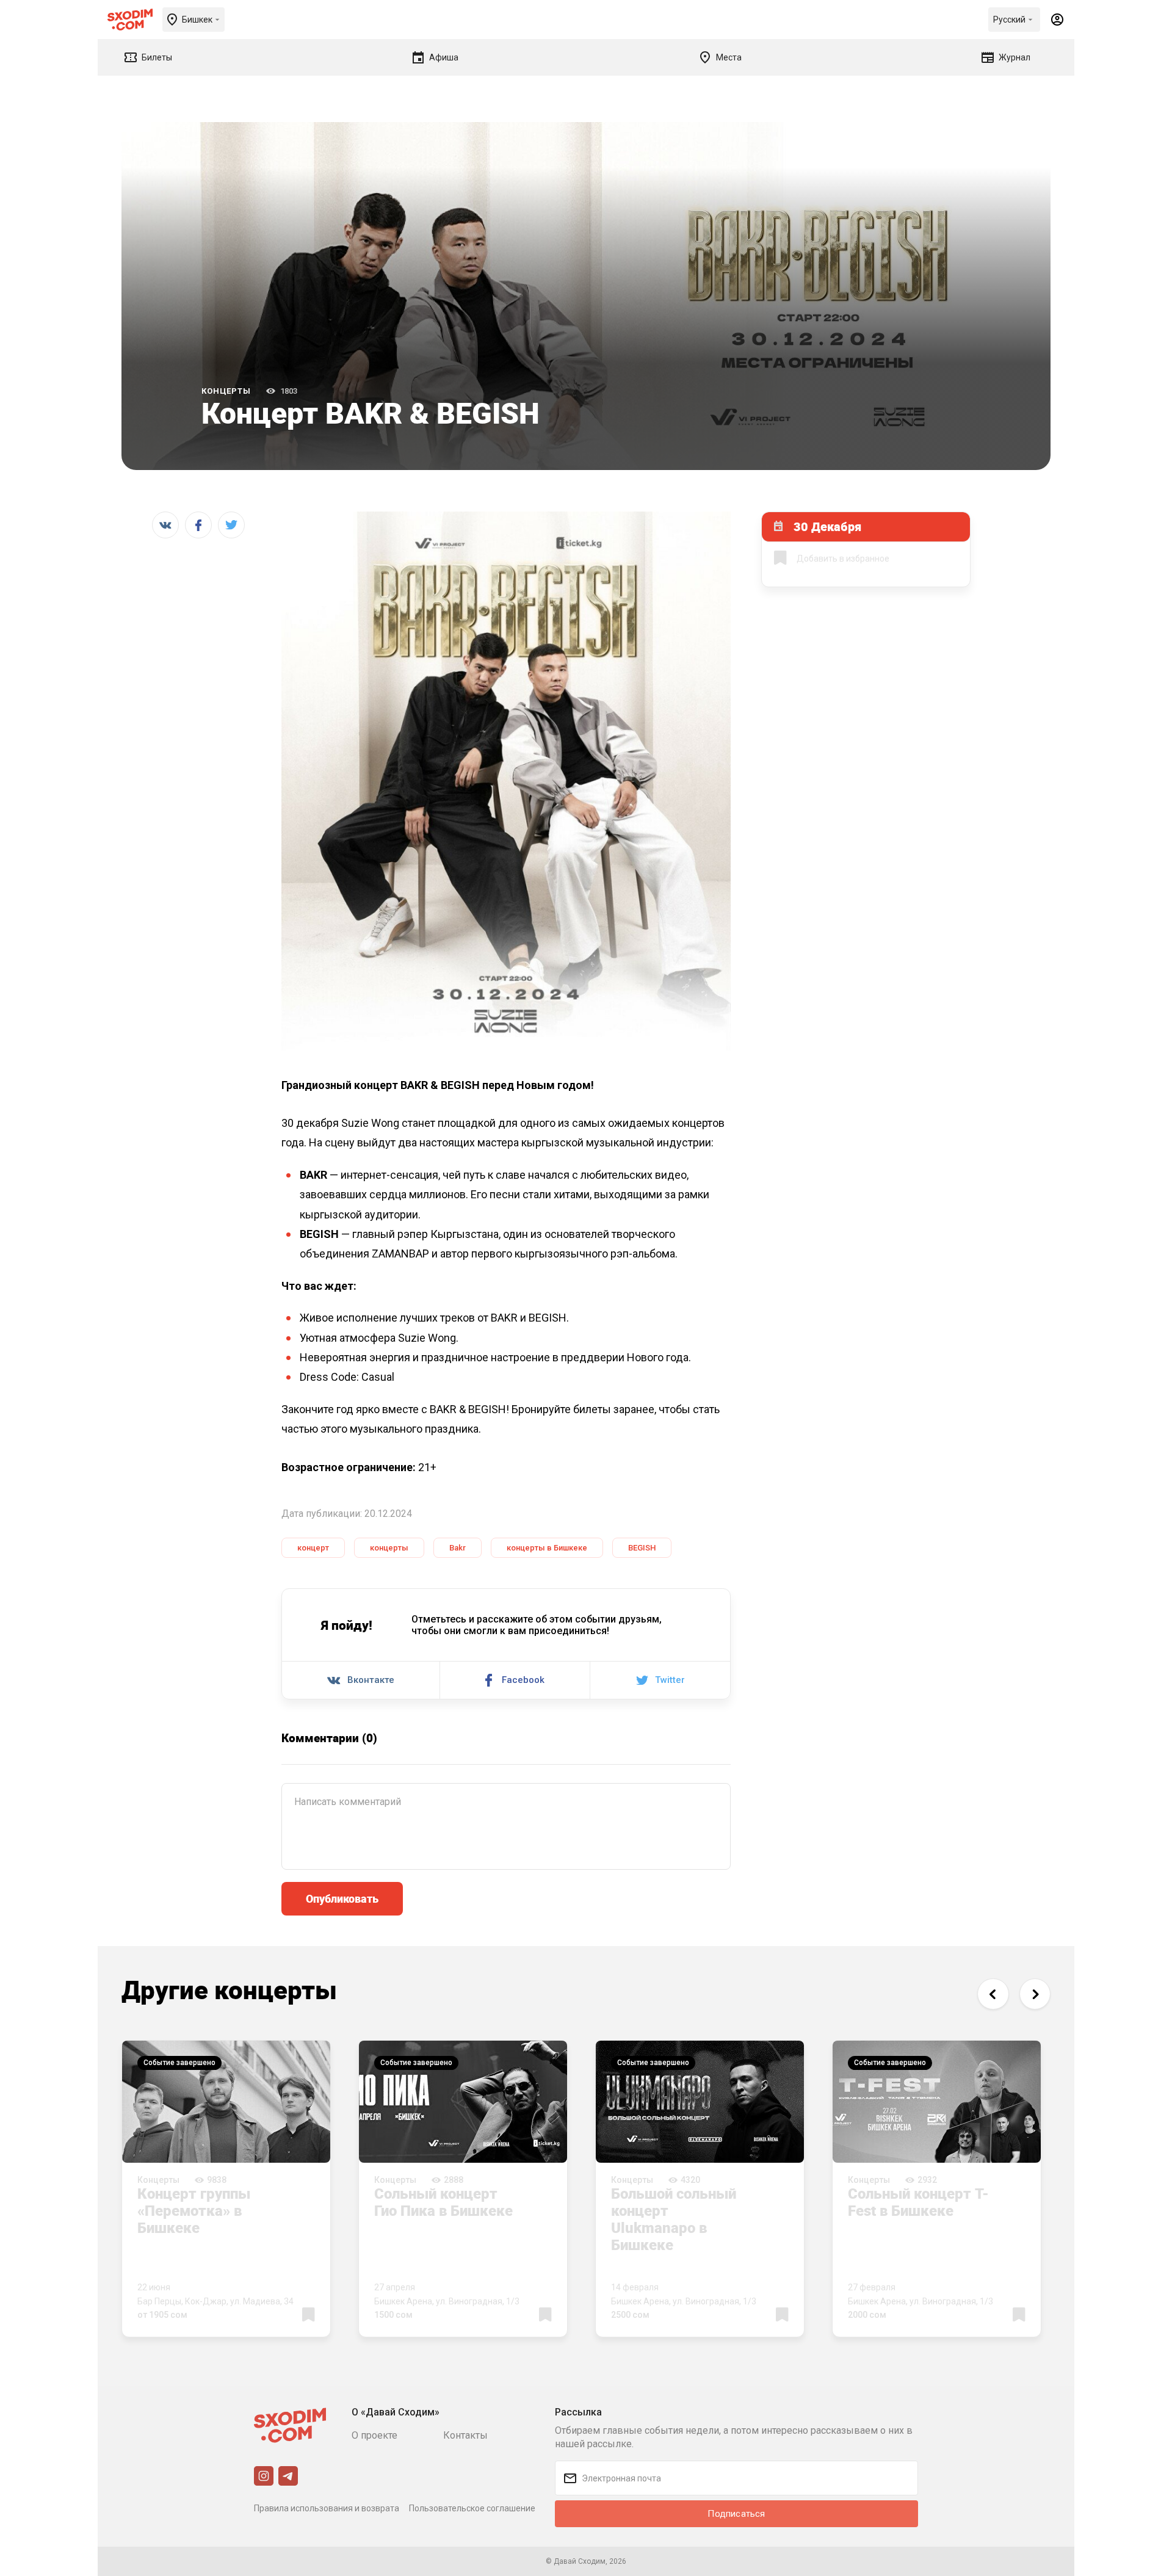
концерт (313, 1548)
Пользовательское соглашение (472, 2508)
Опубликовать (342, 1898)
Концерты (226, 391)
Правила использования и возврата (327, 2508)
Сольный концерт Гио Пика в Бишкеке (443, 2202)
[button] (993, 1994)
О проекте (374, 2435)
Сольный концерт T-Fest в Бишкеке (918, 2202)
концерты (389, 1548)
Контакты (465, 2435)
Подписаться (736, 2514)
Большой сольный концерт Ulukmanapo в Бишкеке (674, 2219)
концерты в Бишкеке (547, 1548)
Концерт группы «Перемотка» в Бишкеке (194, 2210)
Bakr (458, 1548)
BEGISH (642, 1548)
